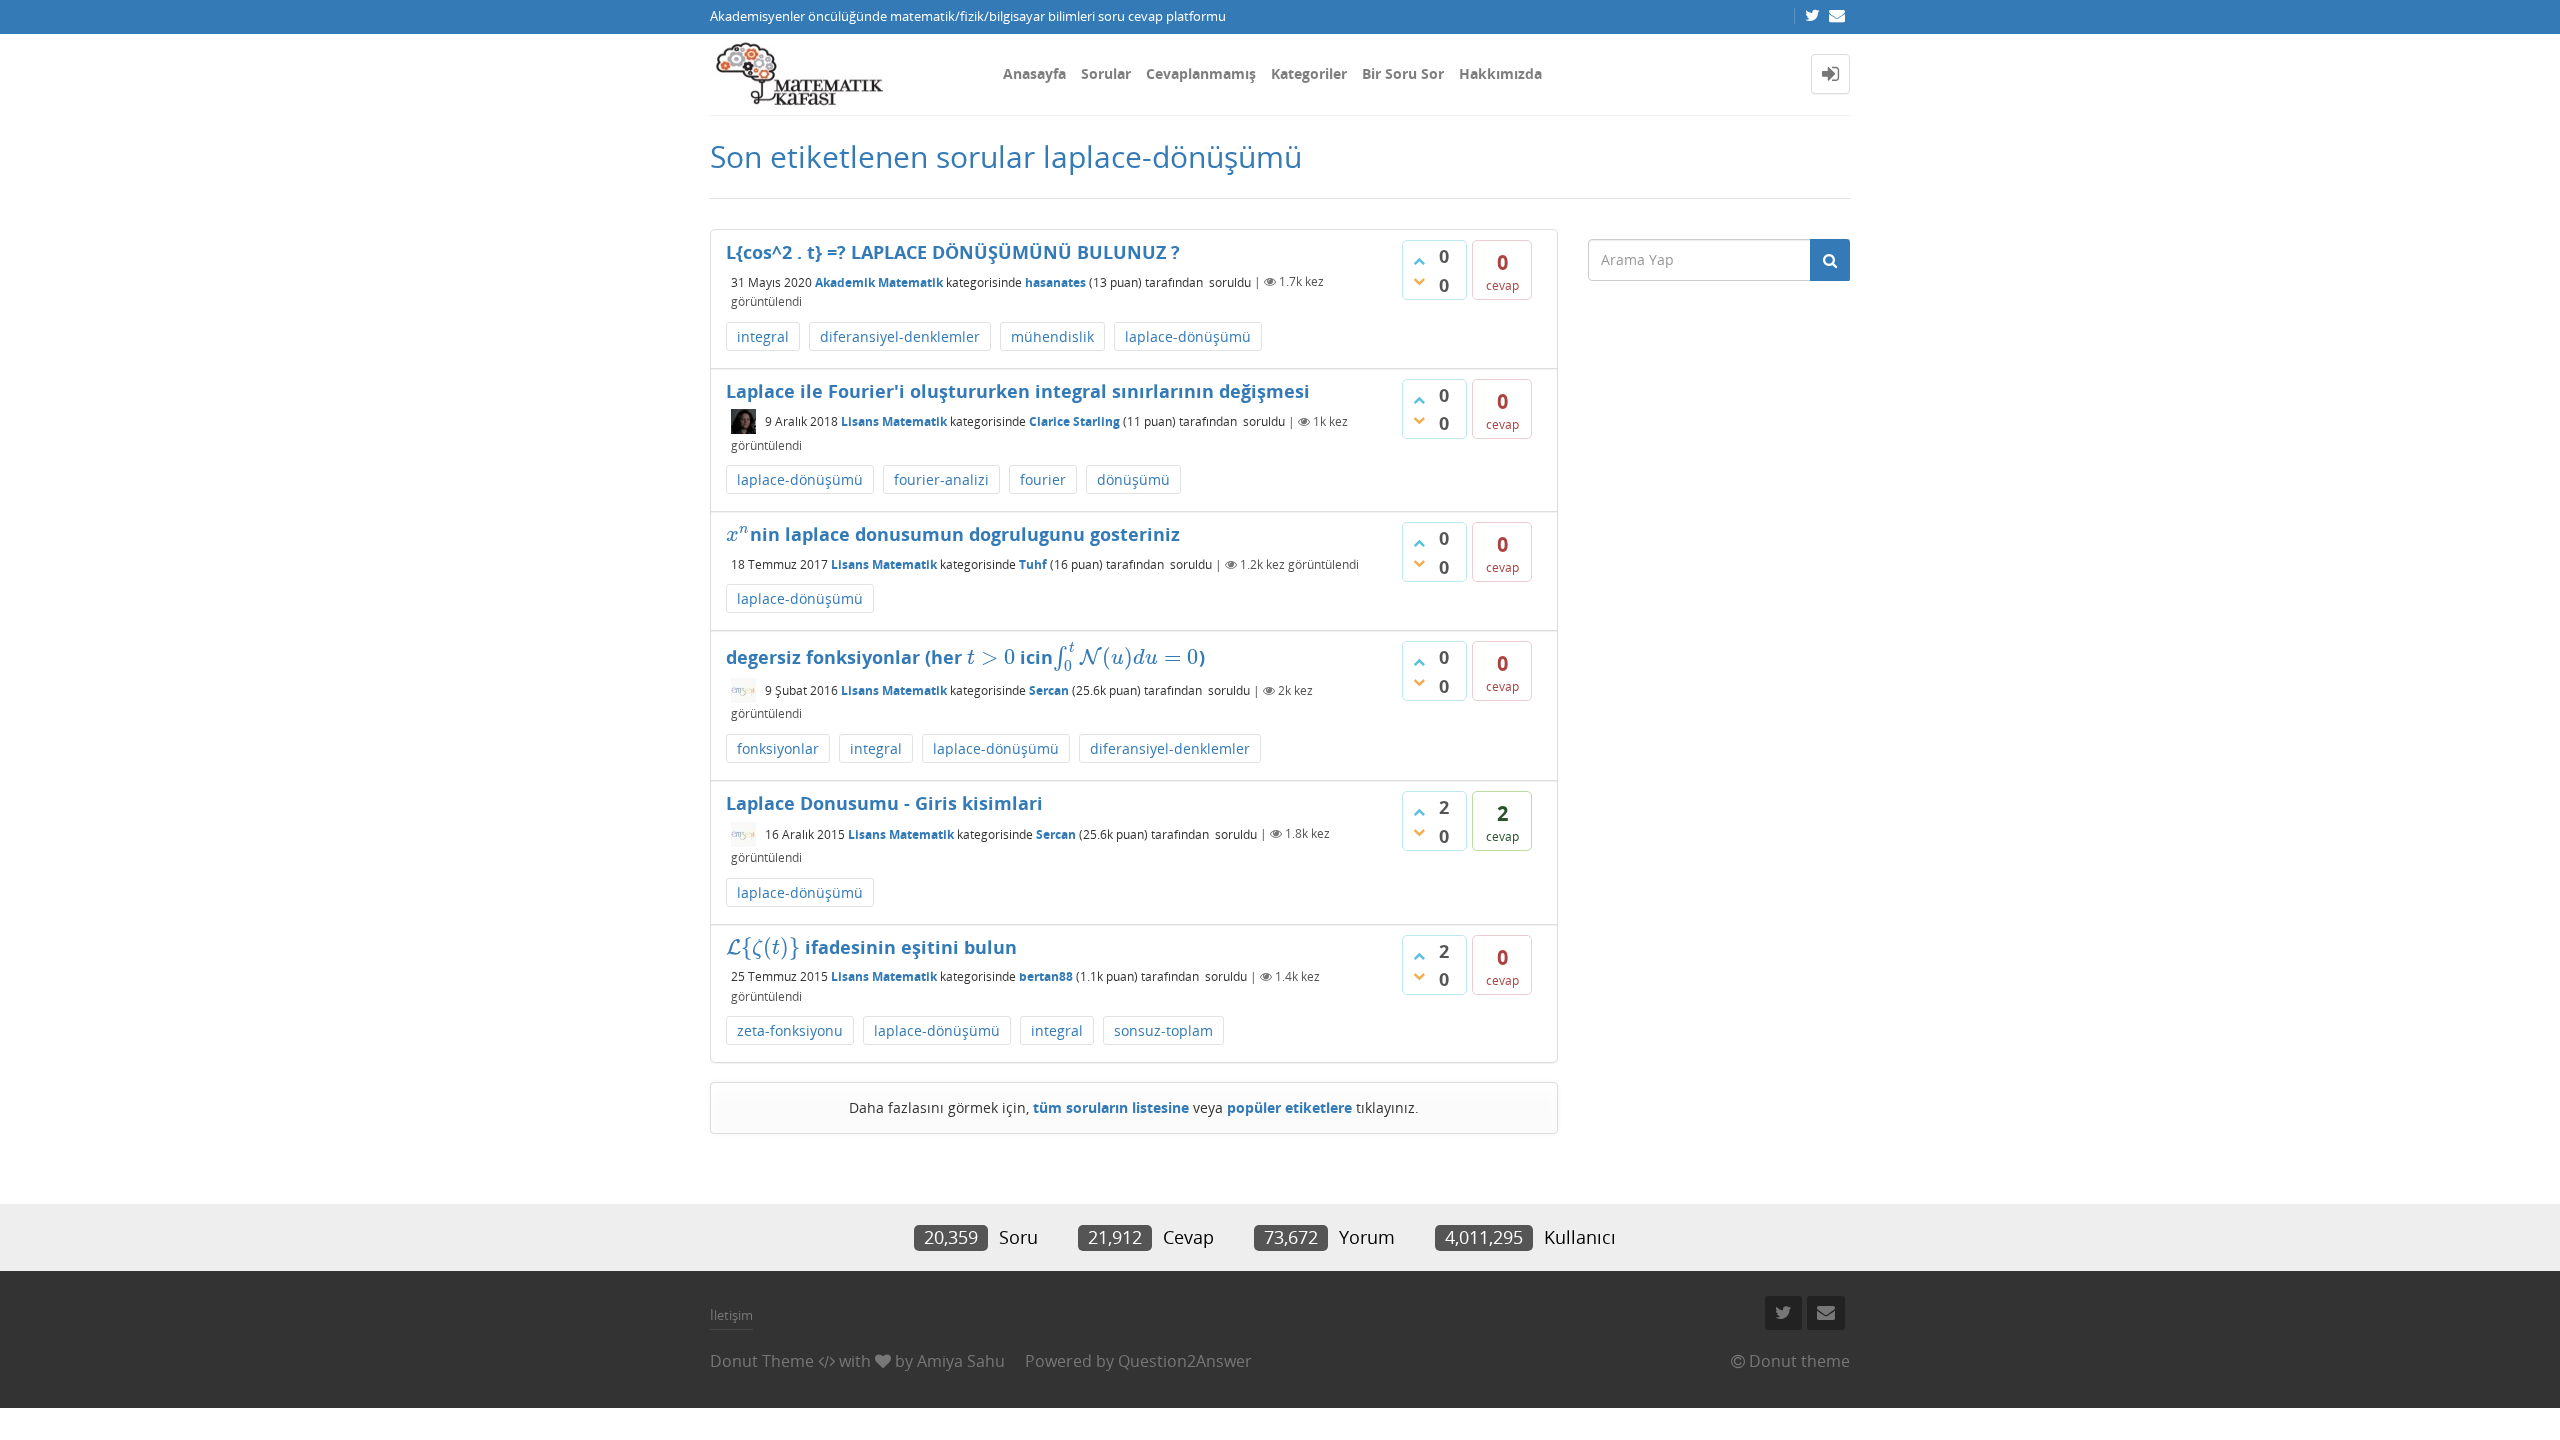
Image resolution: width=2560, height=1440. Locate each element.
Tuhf (1033, 564)
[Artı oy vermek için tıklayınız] (1419, 261)
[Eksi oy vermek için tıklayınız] (1419, 281)
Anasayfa (1034, 73)
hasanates (1055, 281)
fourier (1043, 479)
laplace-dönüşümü (1188, 336)
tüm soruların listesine (1111, 1107)
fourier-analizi (941, 479)
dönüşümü (1133, 479)
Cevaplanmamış (1201, 73)
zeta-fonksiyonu (790, 1030)
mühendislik (1052, 336)
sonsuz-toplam (1163, 1030)
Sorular (1106, 73)
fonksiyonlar (778, 748)
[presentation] (738, 534)
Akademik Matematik (879, 281)
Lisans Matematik (894, 421)
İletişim (731, 1315)
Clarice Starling (1074, 421)
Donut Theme (762, 1361)
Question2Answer (1185, 1361)
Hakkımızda (1500, 73)
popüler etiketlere (1289, 1107)
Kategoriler (1309, 73)
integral (763, 336)
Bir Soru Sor (1403, 73)
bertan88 (1046, 976)
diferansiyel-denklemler (900, 336)
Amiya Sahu (961, 1361)
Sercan (1049, 690)
